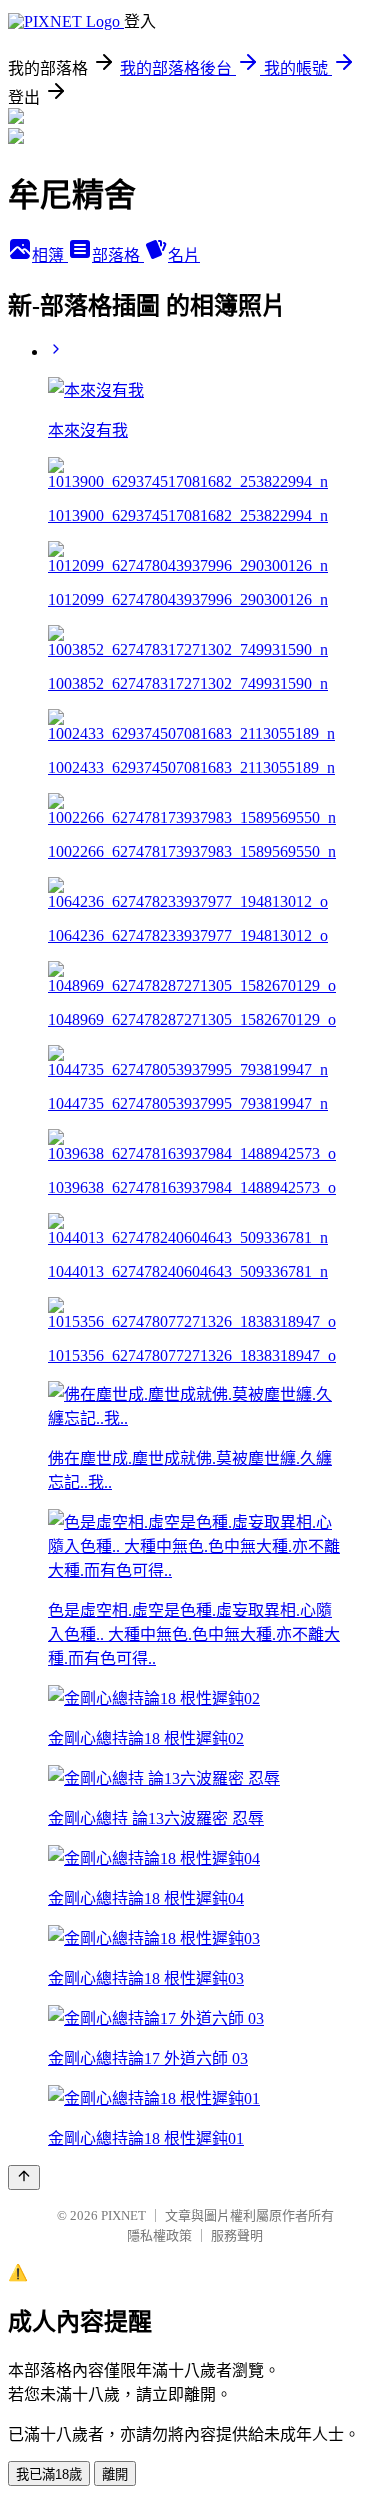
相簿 (50, 255)
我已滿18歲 (49, 2474)
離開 (115, 2474)
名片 (184, 255)
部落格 (118, 255)
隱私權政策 (159, 2235)
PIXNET (123, 2215)
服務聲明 (237, 2235)
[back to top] (24, 2177)
